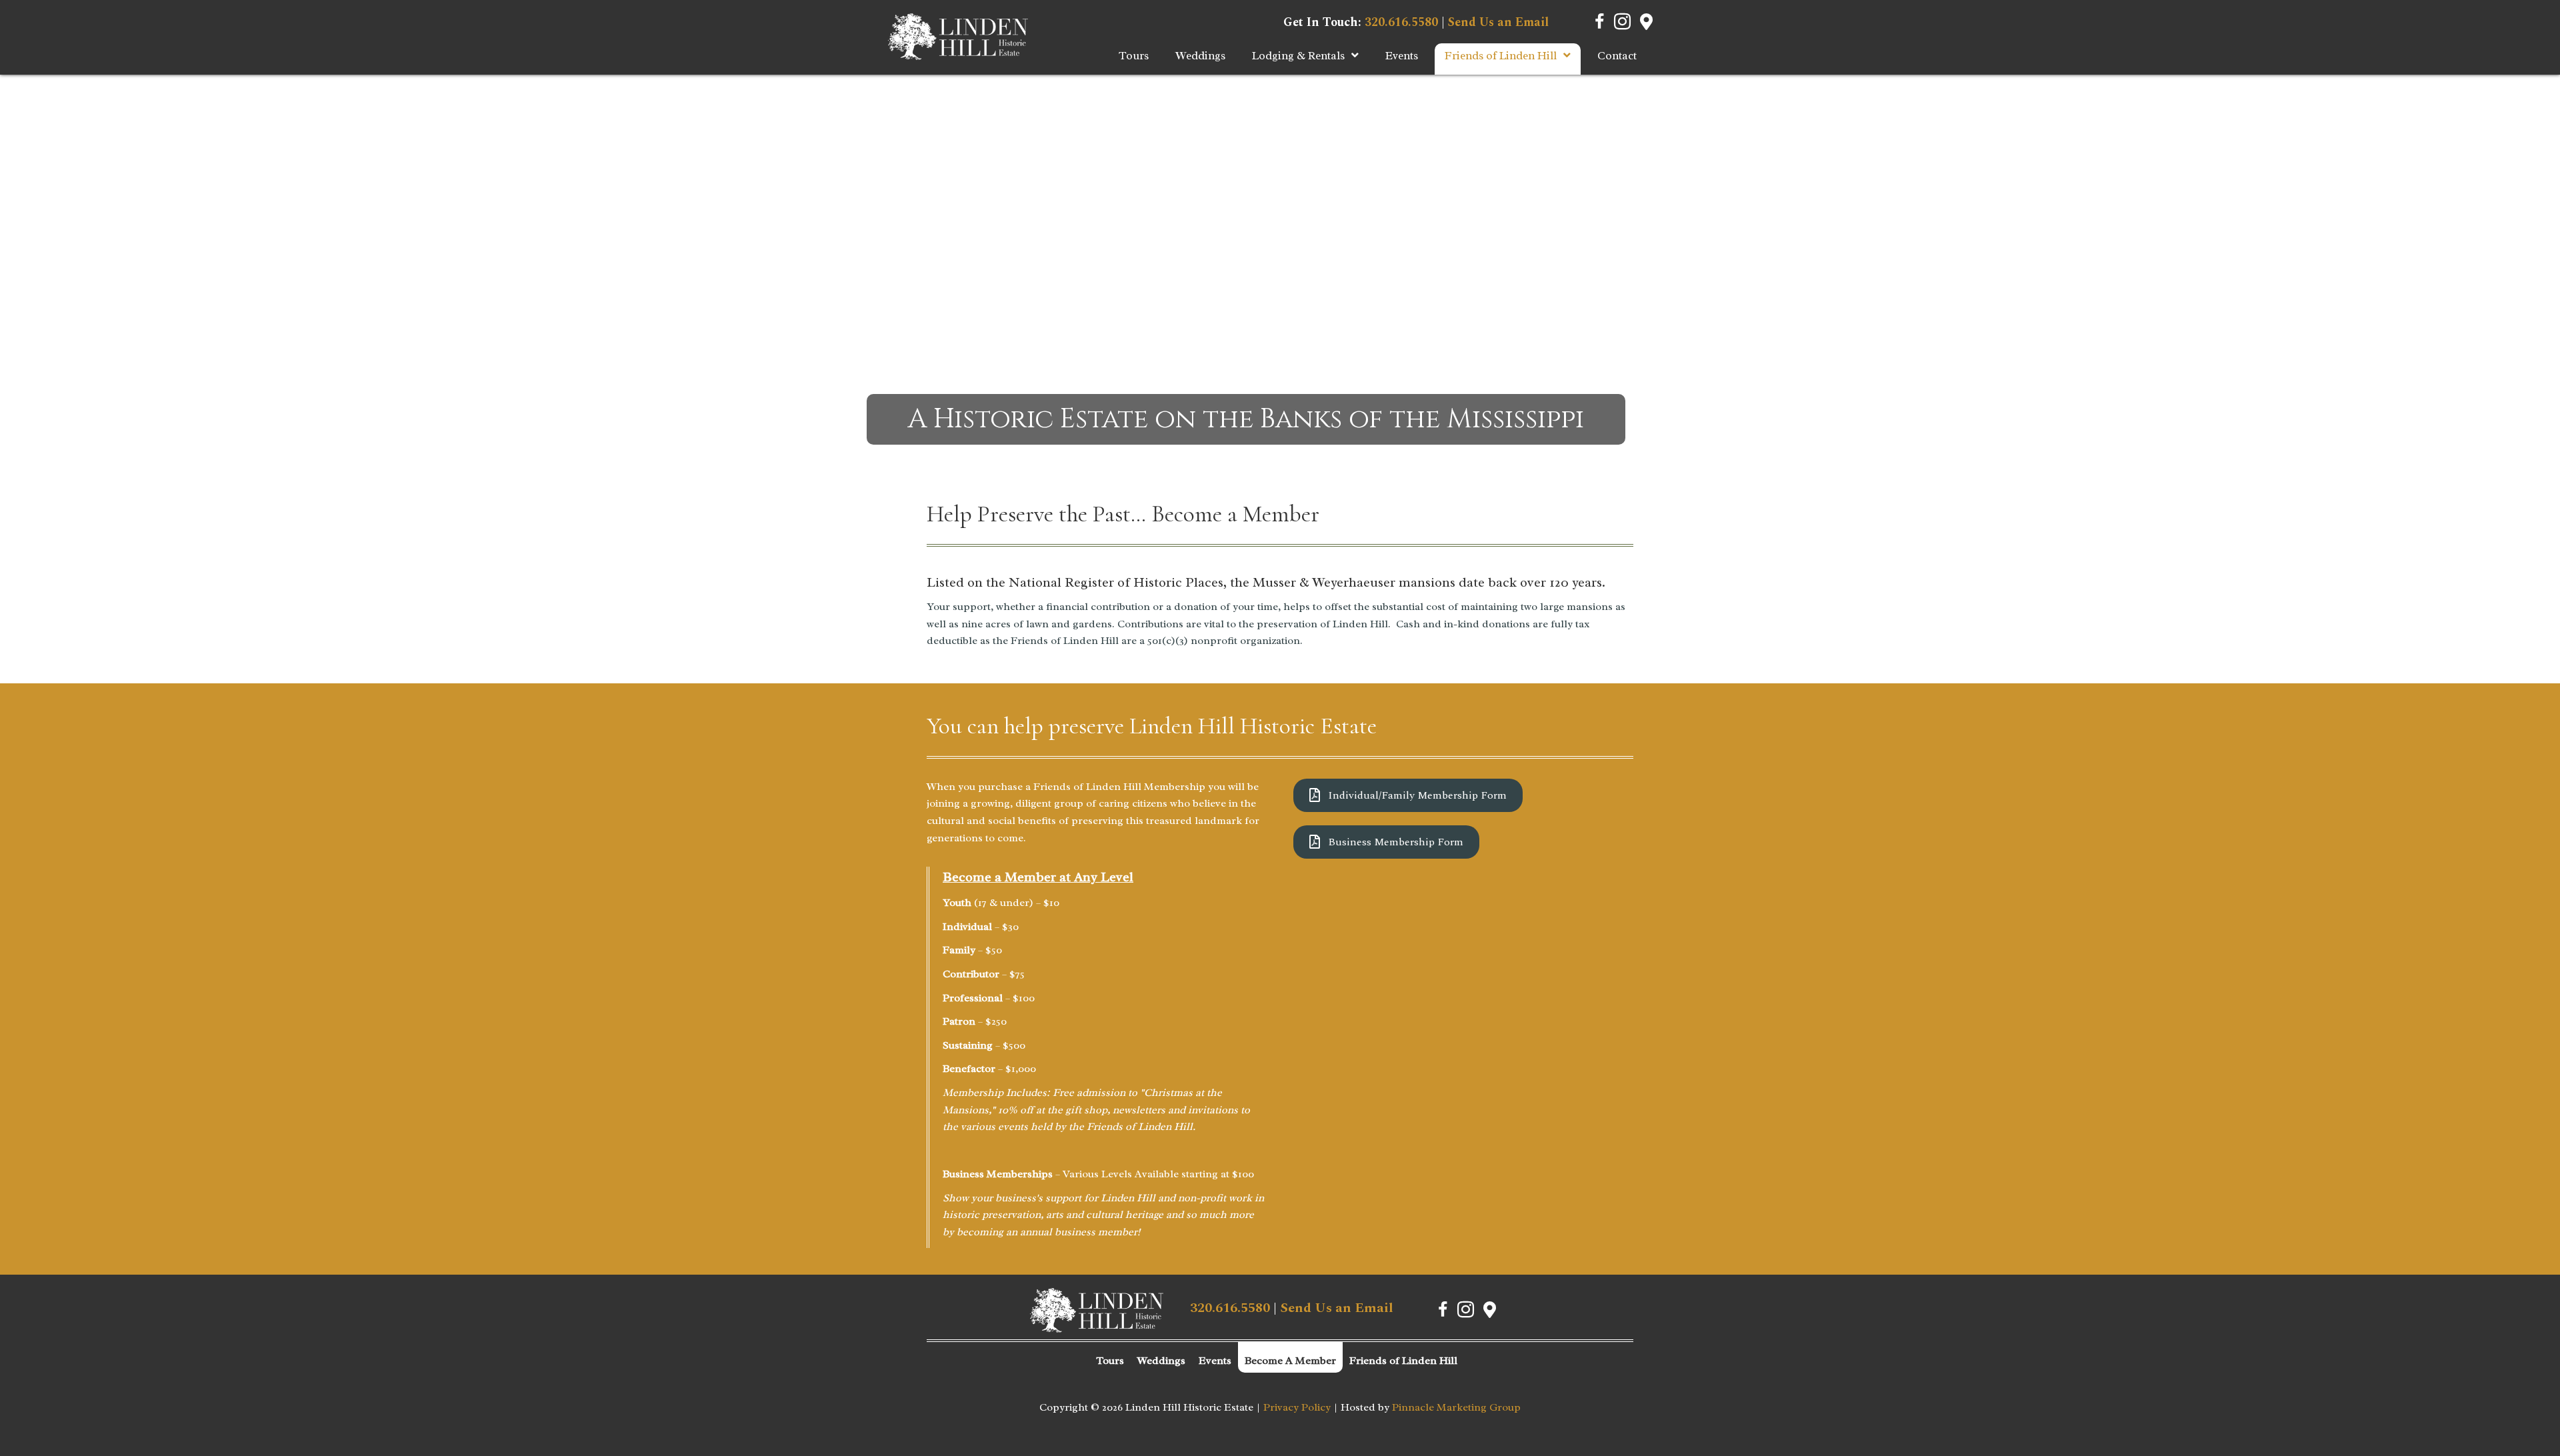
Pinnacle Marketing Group (1456, 1407)
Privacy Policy (1297, 1407)
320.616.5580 (1401, 22)
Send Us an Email (1498, 22)
